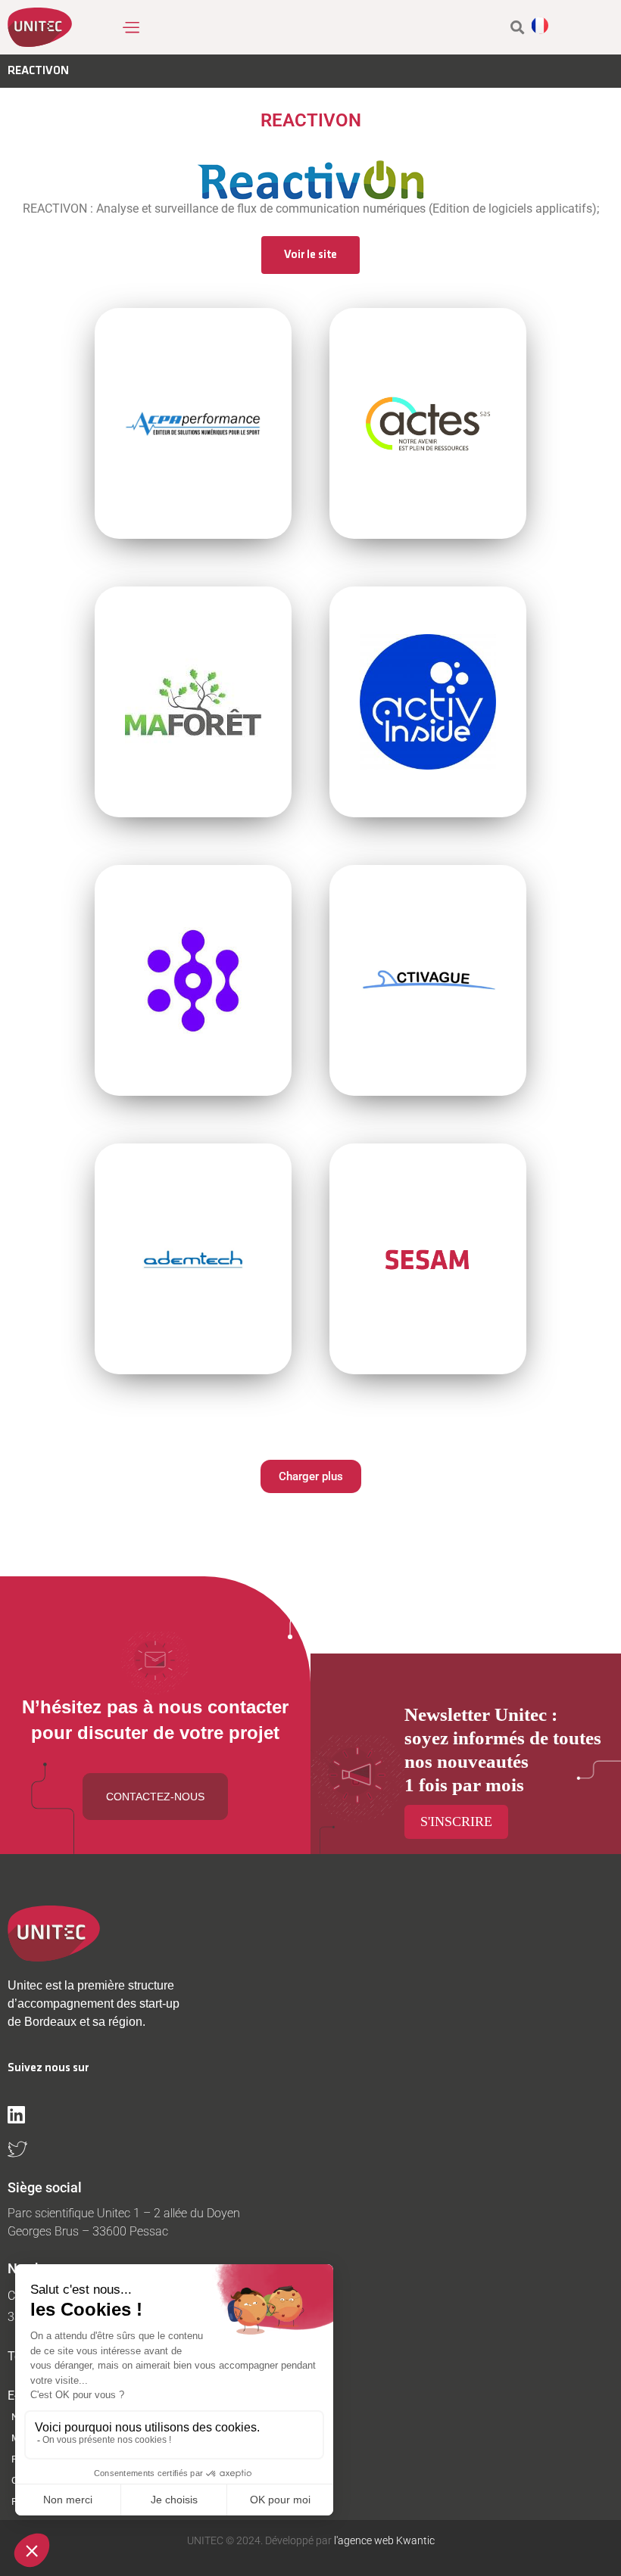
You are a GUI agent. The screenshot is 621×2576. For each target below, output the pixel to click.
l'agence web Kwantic (383, 2540)
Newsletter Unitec (476, 1714)
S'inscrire (456, 1822)
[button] (131, 27)
